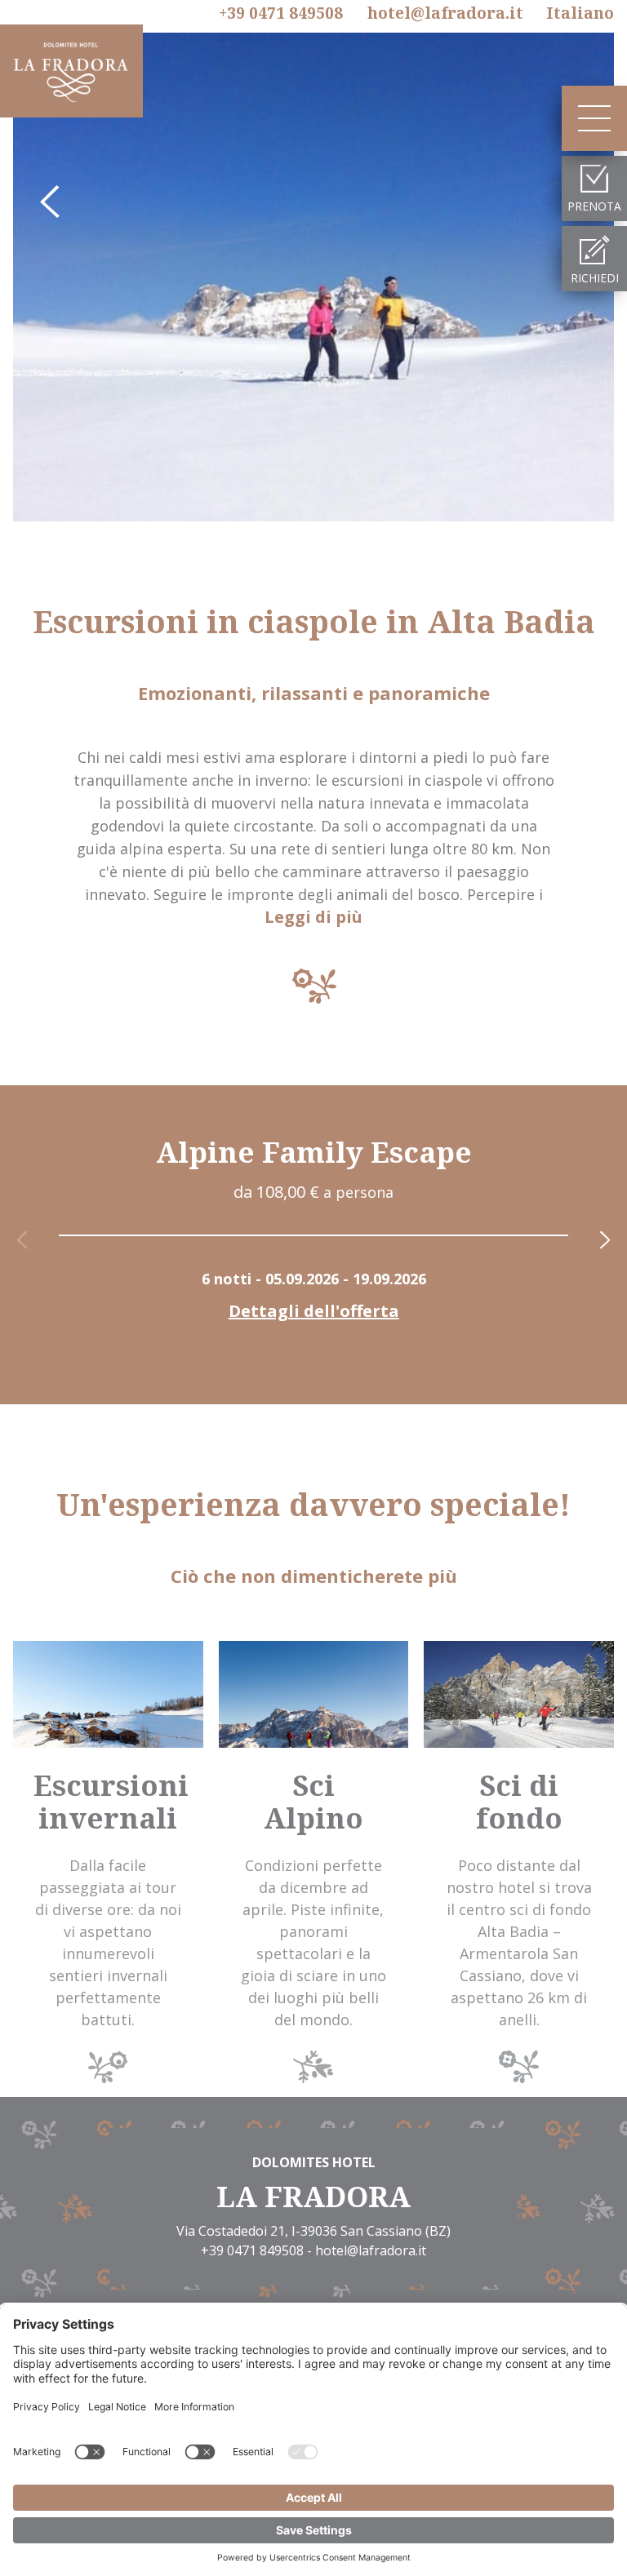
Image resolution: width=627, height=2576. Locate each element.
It (580, 13)
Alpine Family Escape (314, 1152)
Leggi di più (313, 917)
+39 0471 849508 (281, 14)
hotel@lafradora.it (445, 13)
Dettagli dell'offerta (314, 1311)
